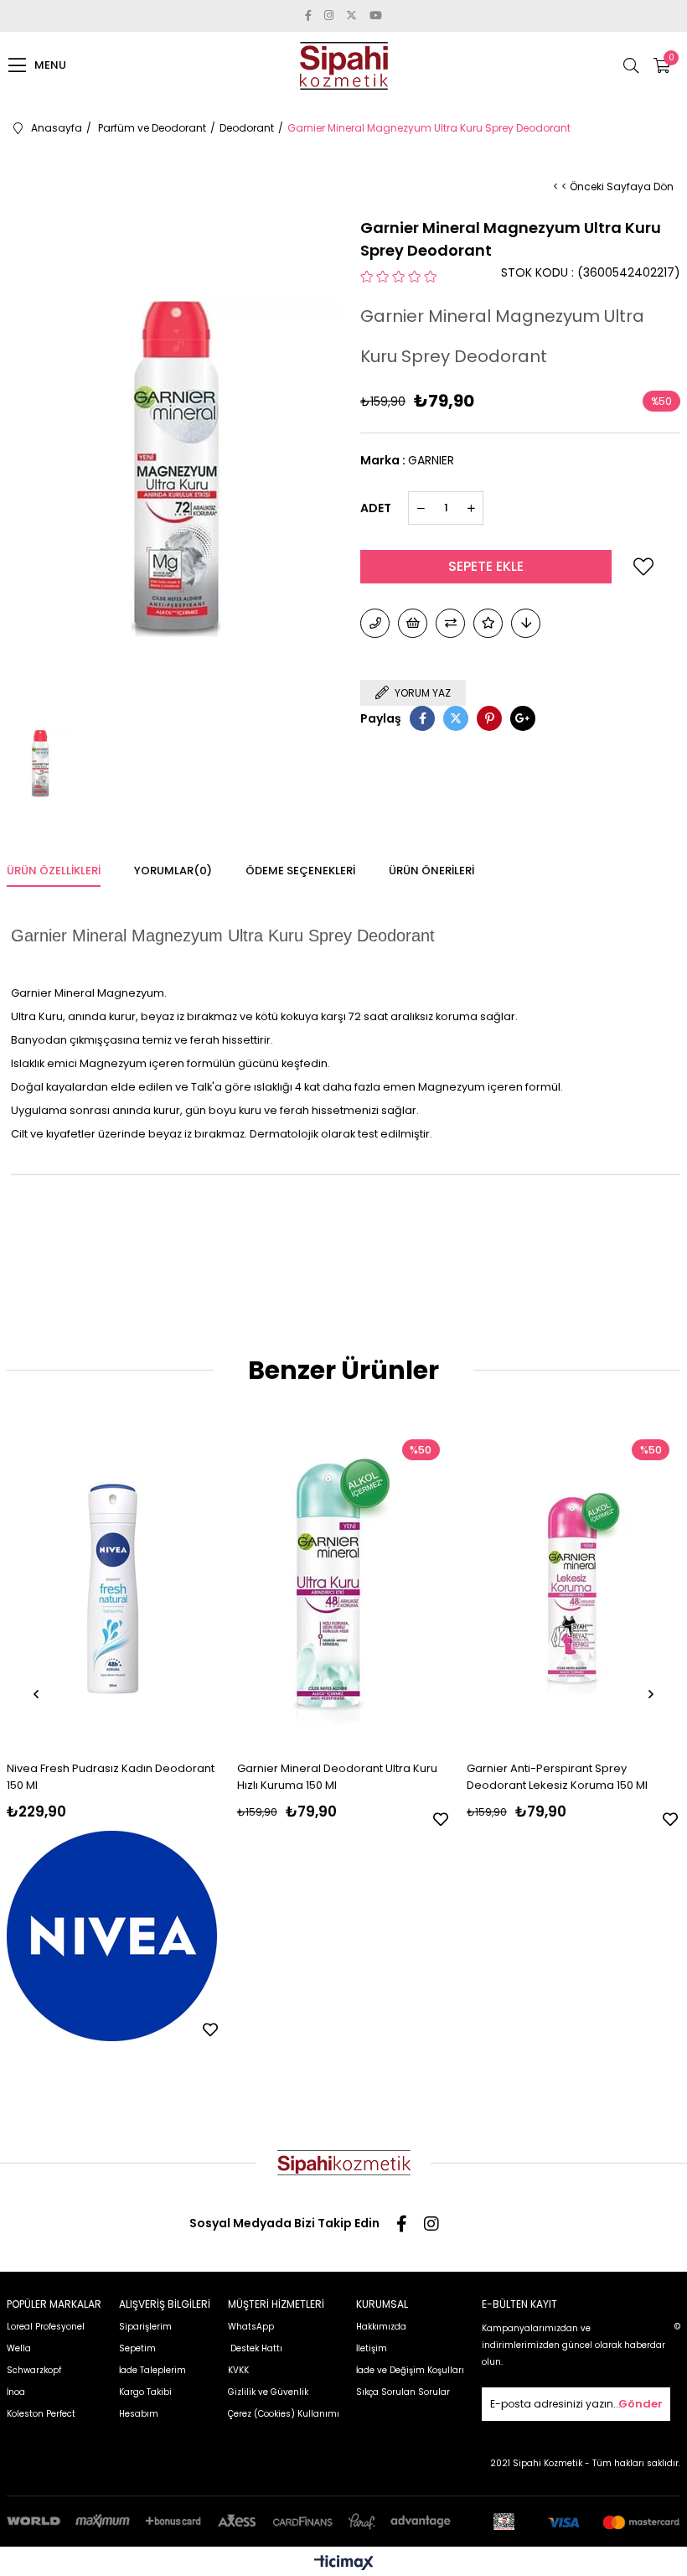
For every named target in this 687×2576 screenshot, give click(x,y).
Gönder (641, 2404)
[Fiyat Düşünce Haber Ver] (526, 623)
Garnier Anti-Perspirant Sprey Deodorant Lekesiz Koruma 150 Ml (557, 1777)
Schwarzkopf (34, 2370)
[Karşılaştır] (450, 623)
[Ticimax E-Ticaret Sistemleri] (344, 2564)
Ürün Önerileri (431, 871)
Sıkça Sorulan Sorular (403, 2392)
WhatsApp (251, 2327)
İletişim (372, 2348)
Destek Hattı (255, 2348)
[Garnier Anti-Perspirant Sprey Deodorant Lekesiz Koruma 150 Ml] (572, 1589)
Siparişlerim (145, 2327)
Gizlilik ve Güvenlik (268, 2392)
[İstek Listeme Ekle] (413, 623)
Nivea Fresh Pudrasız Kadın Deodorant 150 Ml (111, 1777)
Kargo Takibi (145, 2392)
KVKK (238, 2370)
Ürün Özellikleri (54, 871)
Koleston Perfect (41, 2414)
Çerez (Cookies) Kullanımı (284, 2414)
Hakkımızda (381, 2327)
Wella (19, 2348)
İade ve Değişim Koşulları (410, 2370)
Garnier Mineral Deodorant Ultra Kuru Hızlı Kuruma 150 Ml (337, 1777)
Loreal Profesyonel (46, 2327)
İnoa (16, 2392)
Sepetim (137, 2348)
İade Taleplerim (152, 2370)
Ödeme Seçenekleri (300, 871)
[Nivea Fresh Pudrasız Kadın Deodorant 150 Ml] (112, 1589)
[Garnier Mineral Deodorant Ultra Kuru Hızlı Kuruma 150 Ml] (343, 1589)
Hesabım (139, 2414)
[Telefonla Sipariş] (375, 623)
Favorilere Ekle (210, 2029)
